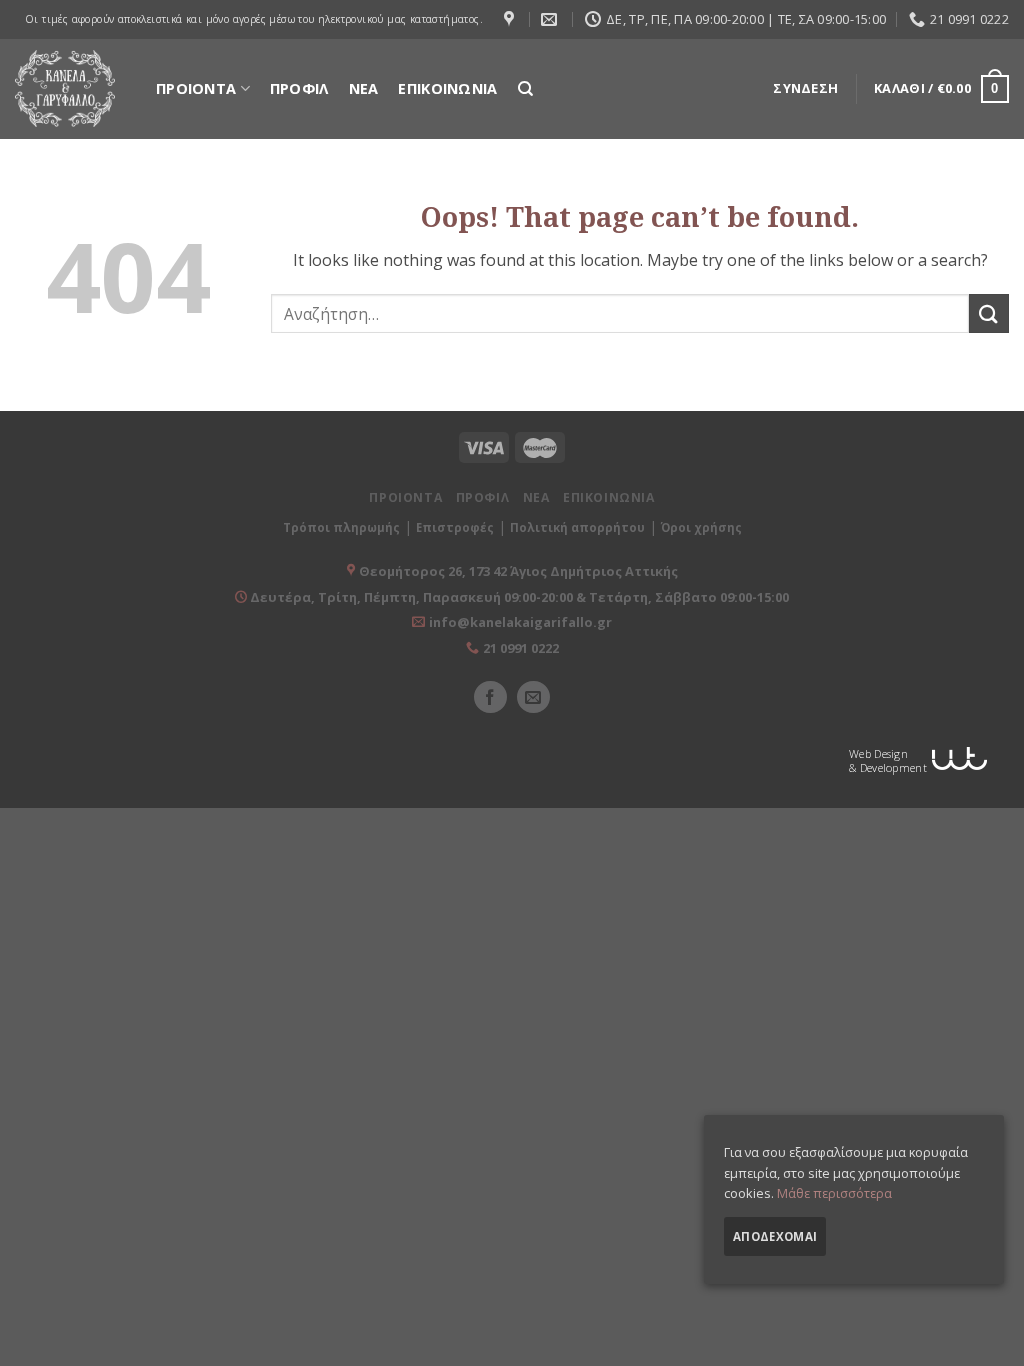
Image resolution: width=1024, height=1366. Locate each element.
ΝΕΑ (364, 88)
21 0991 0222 (521, 648)
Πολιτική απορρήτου (577, 527)
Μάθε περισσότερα (834, 1193)
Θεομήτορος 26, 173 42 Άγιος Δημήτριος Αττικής (518, 571)
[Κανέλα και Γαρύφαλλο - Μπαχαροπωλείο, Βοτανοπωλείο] (65, 88)
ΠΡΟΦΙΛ (299, 88)
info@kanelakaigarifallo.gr (520, 622)
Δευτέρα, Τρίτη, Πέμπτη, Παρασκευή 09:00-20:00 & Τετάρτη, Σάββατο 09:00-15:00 (518, 597)
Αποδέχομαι (775, 1236)
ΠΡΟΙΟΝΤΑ (196, 88)
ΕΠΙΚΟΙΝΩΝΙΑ (447, 88)
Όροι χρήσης (701, 527)
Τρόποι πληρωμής (341, 527)
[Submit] (989, 313)
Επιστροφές (455, 527)
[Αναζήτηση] (525, 89)
